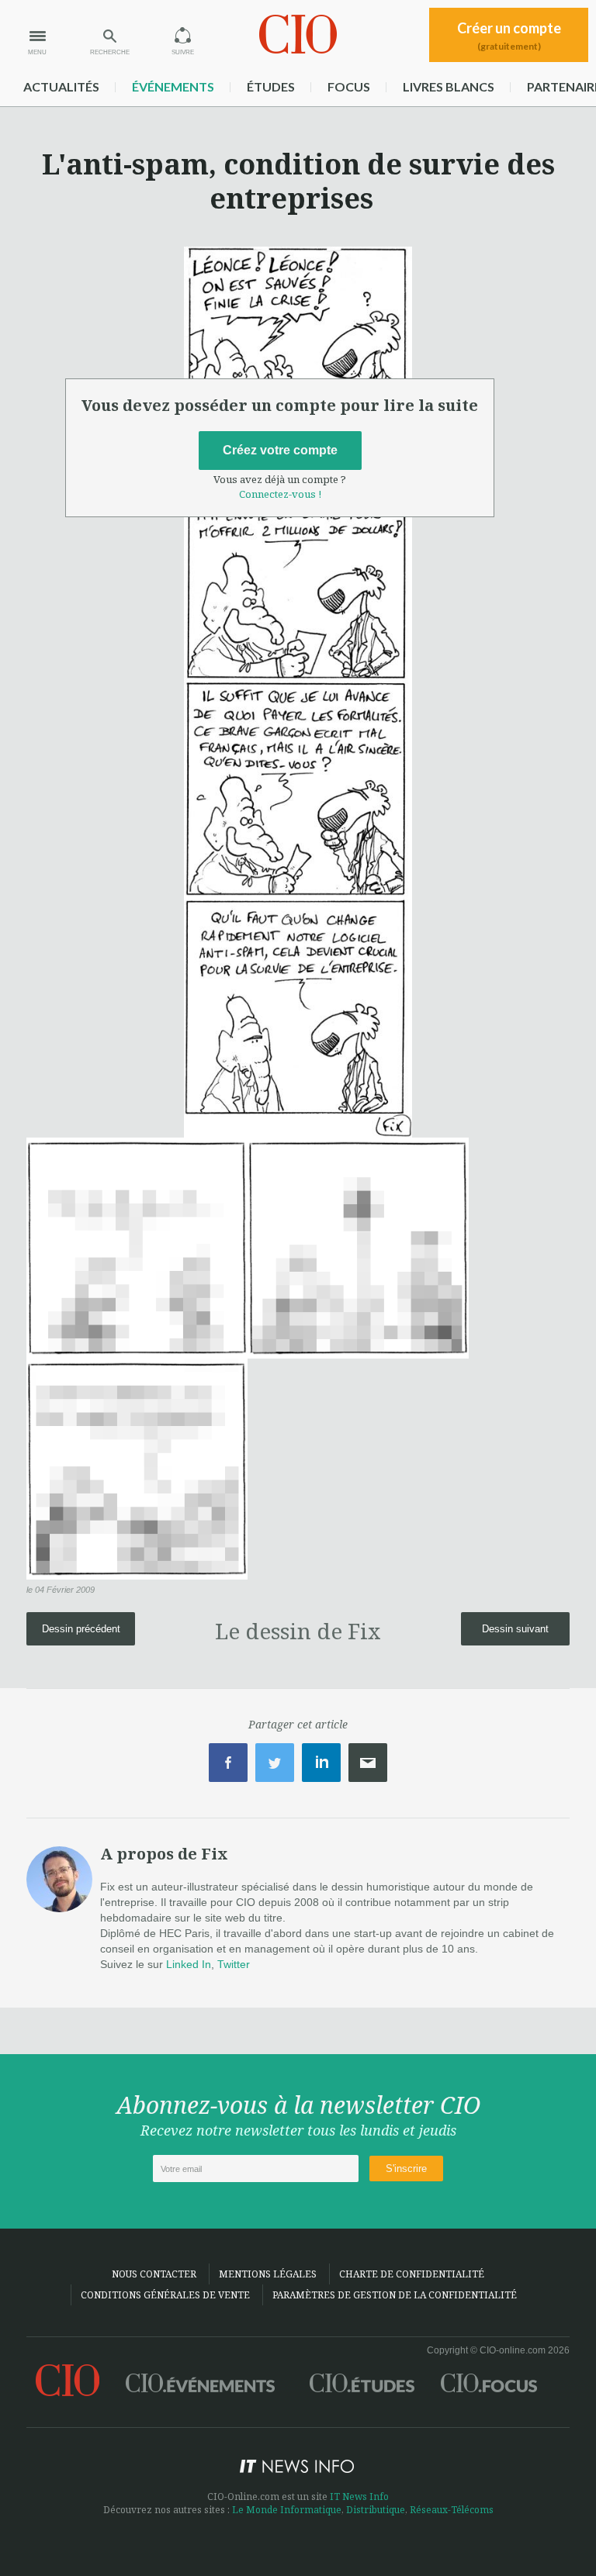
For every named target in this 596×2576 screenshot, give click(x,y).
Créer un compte (509, 36)
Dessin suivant (515, 1629)
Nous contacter (154, 2274)
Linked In (189, 1964)
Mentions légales (268, 2274)
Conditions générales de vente (165, 2295)
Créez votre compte (280, 450)
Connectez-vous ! (280, 494)
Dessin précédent (81, 1629)
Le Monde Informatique (287, 2510)
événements (173, 86)
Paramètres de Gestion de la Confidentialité (395, 2295)
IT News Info (359, 2497)
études (271, 86)
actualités (61, 86)
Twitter (234, 1964)
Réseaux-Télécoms (452, 2510)
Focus (349, 86)
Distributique (376, 2510)
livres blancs (449, 86)
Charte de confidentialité (412, 2274)
